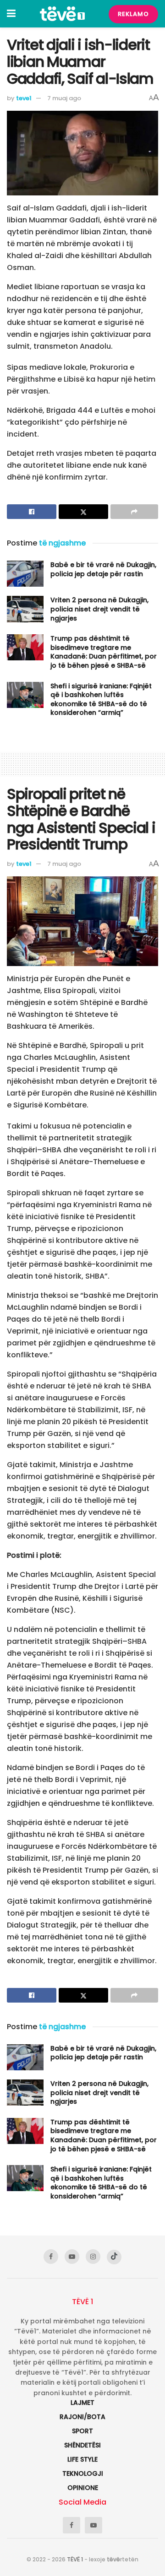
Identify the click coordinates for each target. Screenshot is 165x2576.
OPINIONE (83, 2488)
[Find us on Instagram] (93, 2257)
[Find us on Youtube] (72, 2257)
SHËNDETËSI (82, 2445)
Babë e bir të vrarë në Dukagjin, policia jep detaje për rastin (103, 569)
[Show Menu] (11, 14)
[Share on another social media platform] (134, 512)
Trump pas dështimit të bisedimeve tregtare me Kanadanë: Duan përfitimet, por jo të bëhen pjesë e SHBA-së (104, 652)
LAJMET (82, 2403)
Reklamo (133, 14)
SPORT (82, 2431)
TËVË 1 (75, 2559)
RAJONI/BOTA (82, 2417)
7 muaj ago (64, 98)
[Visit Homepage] (62, 14)
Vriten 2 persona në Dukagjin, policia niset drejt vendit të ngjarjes (99, 609)
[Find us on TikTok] (114, 2257)
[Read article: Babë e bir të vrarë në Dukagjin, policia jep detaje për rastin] (25, 574)
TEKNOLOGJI (83, 2473)
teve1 (24, 98)
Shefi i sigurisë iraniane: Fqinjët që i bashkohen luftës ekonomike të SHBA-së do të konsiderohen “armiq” (101, 699)
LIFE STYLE (82, 2459)
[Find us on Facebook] (51, 2257)
